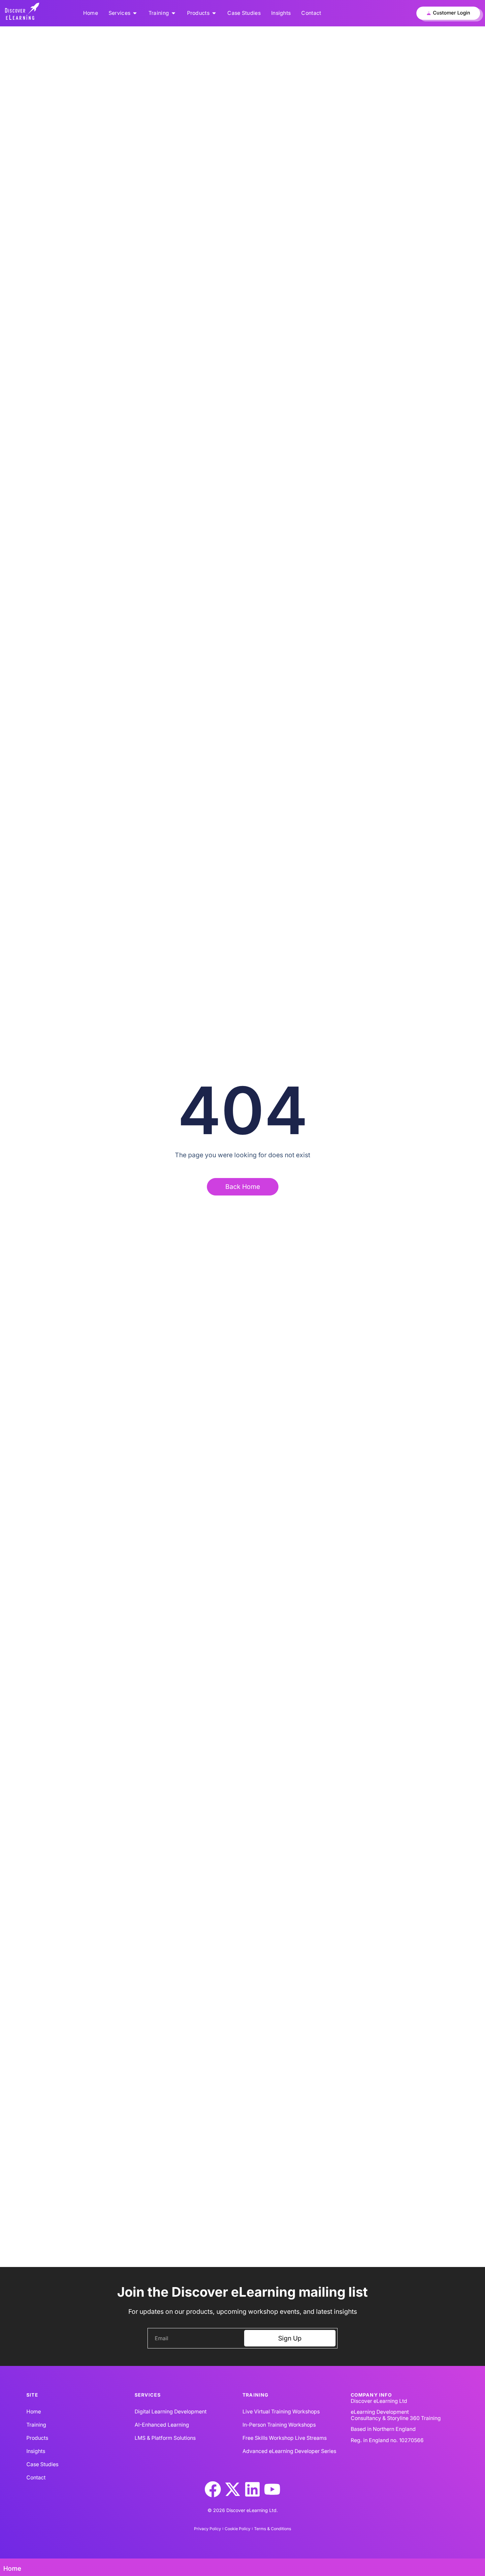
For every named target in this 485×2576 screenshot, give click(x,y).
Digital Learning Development (171, 2412)
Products (37, 2438)
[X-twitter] (233, 2489)
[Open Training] (173, 13)
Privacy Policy (208, 2529)
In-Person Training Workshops (279, 2425)
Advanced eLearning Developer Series (289, 2451)
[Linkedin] (252, 2489)
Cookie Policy (238, 2529)
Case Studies (42, 2464)
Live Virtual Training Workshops (281, 2412)
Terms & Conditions (273, 2529)
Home (34, 2412)
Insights (36, 2451)
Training (36, 2425)
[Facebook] (213, 2489)
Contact (36, 2478)
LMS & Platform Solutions (165, 2438)
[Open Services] (135, 13)
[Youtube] (272, 2489)
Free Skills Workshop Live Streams (285, 2438)
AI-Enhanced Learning (162, 2425)
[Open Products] (214, 13)
